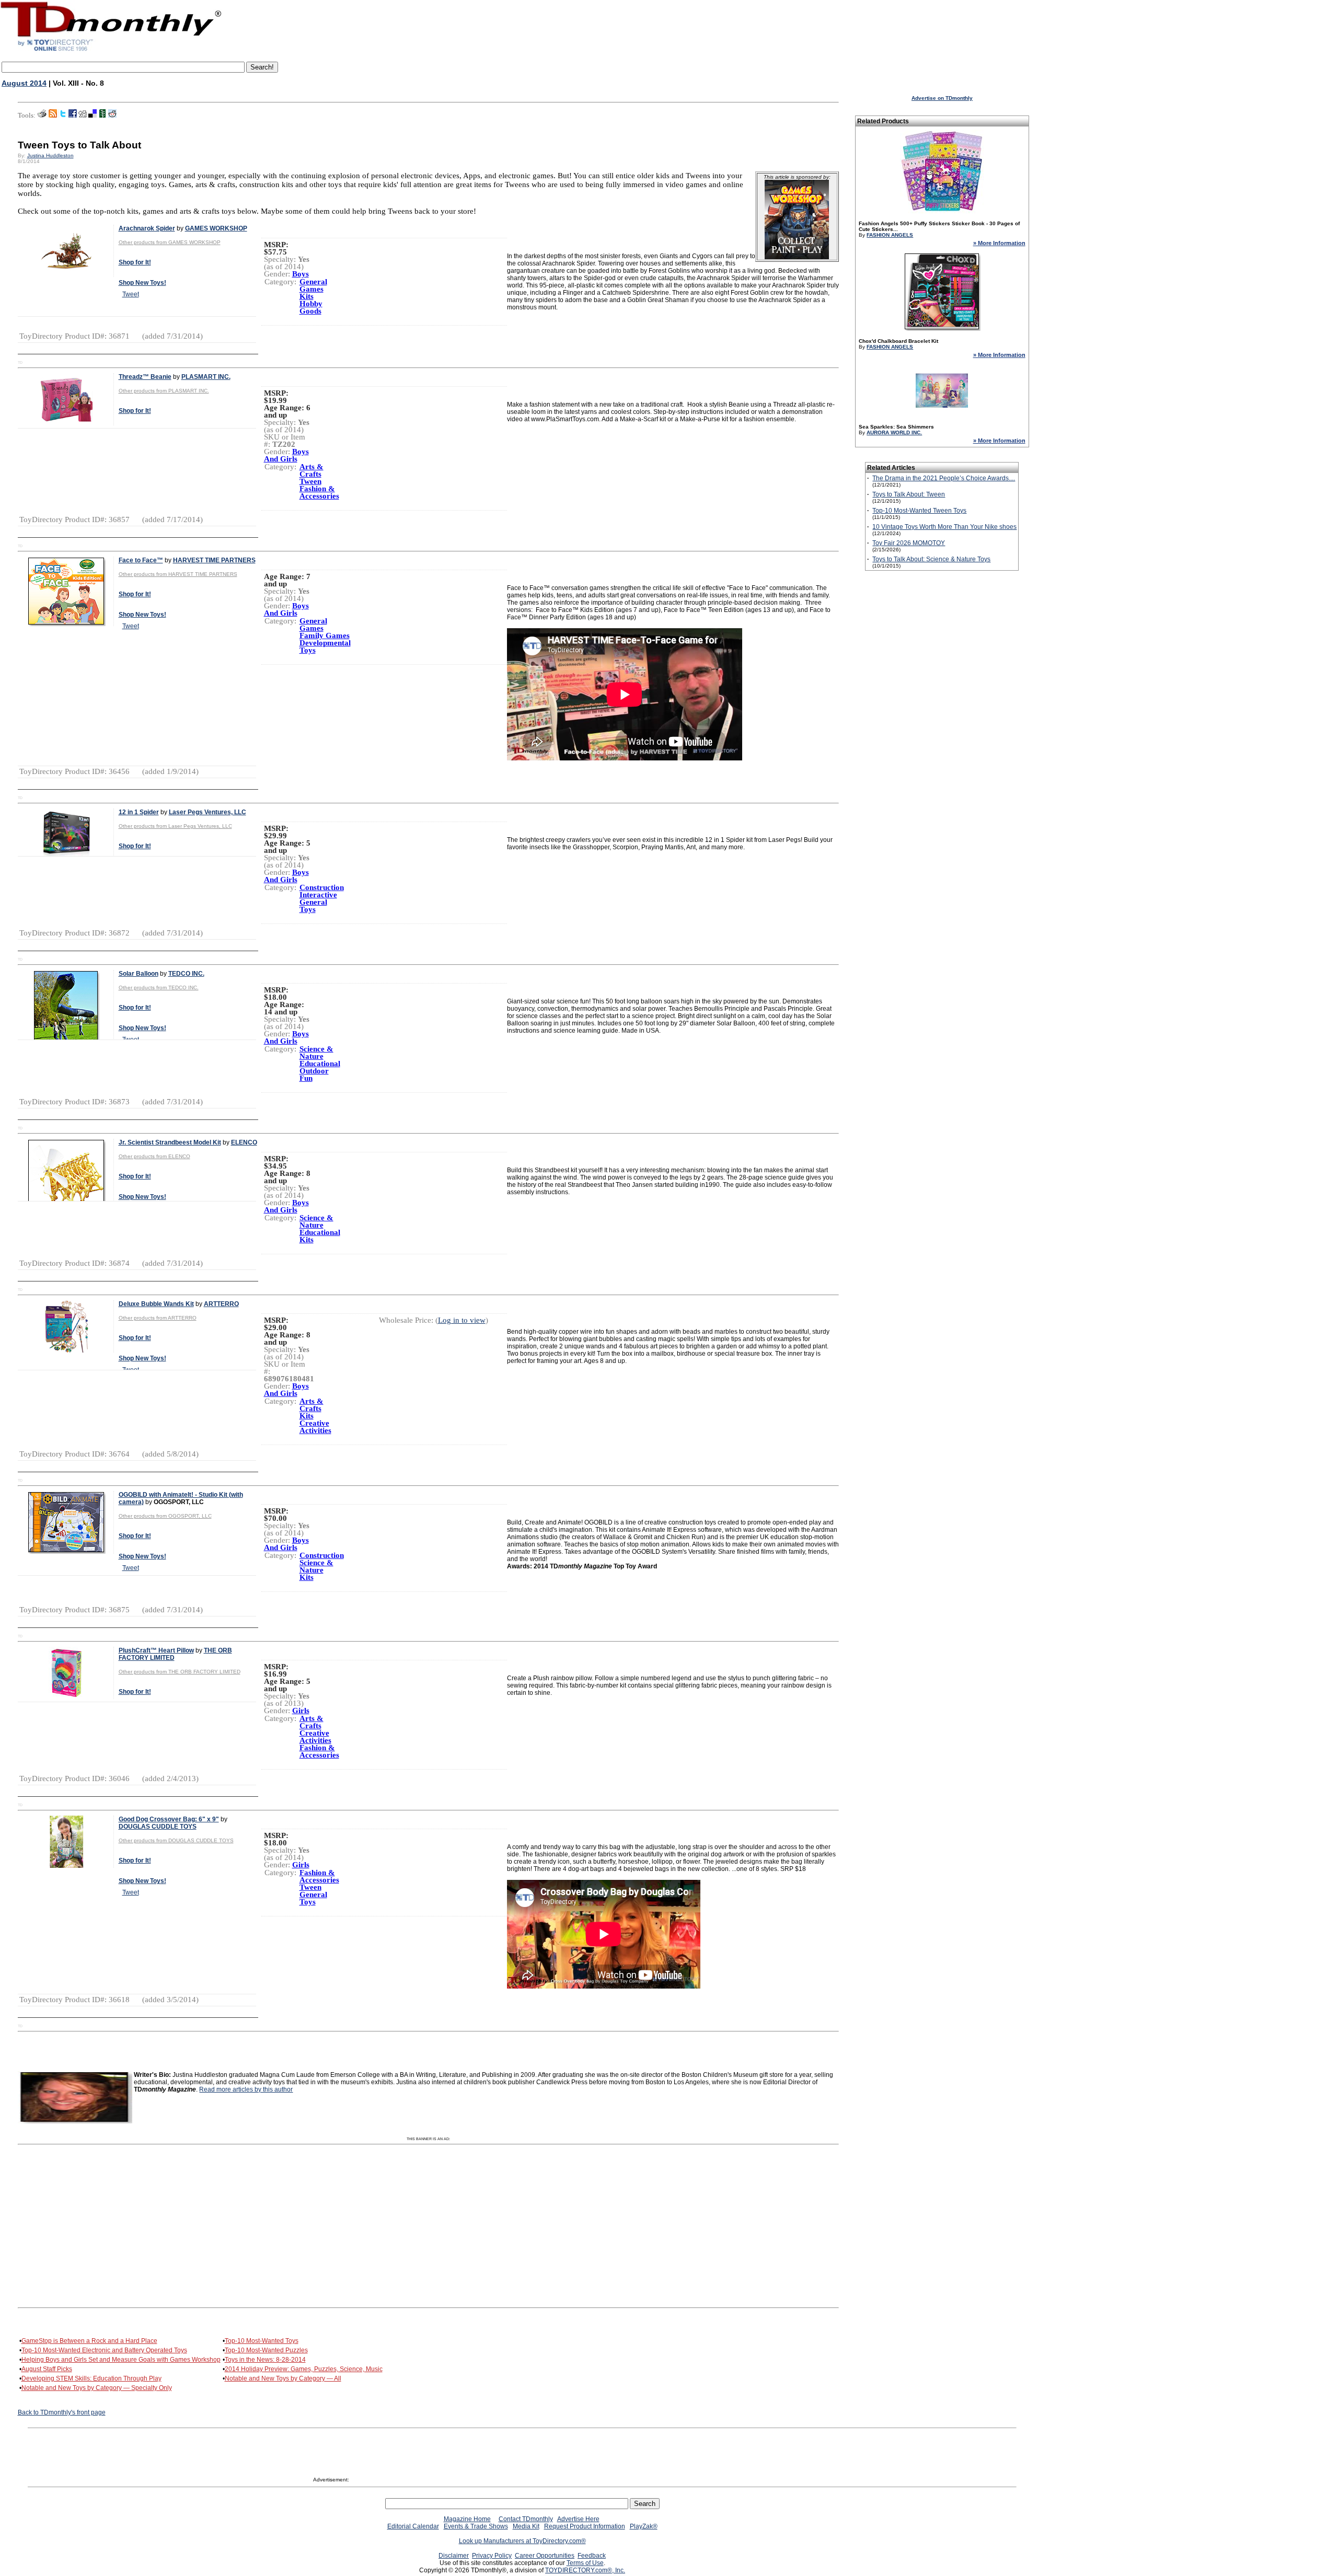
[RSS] (53, 115)
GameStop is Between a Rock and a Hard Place (89, 2341)
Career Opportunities (545, 2556)
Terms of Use (585, 2563)
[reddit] (112, 115)
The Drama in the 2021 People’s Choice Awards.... (944, 478)
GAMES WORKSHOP (216, 228)
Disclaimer (454, 2556)
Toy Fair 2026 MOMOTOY (909, 543)
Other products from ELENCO (154, 1156)
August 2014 (24, 83)
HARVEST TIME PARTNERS (214, 560)
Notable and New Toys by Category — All (283, 2378)
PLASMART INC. (206, 377)
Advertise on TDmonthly (942, 98)
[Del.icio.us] (93, 115)
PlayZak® (644, 2526)
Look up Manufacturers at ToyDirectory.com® (522, 2541)
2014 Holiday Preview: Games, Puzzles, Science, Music (304, 2369)
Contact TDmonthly (526, 2519)
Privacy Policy (492, 2556)
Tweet (131, 294)
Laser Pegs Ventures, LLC (207, 812)
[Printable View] (42, 115)
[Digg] (83, 115)
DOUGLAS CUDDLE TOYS (158, 1827)
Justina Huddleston (50, 155)
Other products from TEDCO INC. (159, 987)
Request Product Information (585, 2526)
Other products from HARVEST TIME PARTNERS (178, 574)
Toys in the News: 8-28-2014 (265, 2360)
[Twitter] (63, 115)
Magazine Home (467, 2519)
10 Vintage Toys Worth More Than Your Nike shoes (944, 527)
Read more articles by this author (246, 2089)
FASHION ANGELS (890, 235)
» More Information (999, 243)
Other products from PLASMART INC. (164, 391)
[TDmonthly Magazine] (111, 51)
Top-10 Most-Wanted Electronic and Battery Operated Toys (104, 2350)
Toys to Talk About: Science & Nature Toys (931, 559)
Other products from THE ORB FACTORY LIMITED (180, 1672)
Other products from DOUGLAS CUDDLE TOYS (176, 1840)
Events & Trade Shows (476, 2526)
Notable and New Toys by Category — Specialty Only (97, 2388)
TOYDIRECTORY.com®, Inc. (585, 2570)
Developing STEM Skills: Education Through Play (91, 2378)
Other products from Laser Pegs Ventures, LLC (175, 826)
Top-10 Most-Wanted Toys (262, 2341)
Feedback (592, 2556)
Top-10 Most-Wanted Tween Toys (919, 511)
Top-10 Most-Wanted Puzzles (266, 2350)
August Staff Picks (47, 2369)
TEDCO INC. (186, 974)
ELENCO (244, 1142)
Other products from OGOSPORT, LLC (165, 1516)
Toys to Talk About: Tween (909, 494)
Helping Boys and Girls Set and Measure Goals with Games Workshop (121, 2360)
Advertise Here (578, 2519)
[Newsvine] (102, 115)
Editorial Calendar (413, 2526)
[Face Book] (73, 115)
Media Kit (526, 2526)
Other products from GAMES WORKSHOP (170, 242)
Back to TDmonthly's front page (62, 2412)
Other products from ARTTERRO (158, 1318)
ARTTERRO (221, 1304)
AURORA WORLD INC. (894, 432)
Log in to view (462, 1320)
